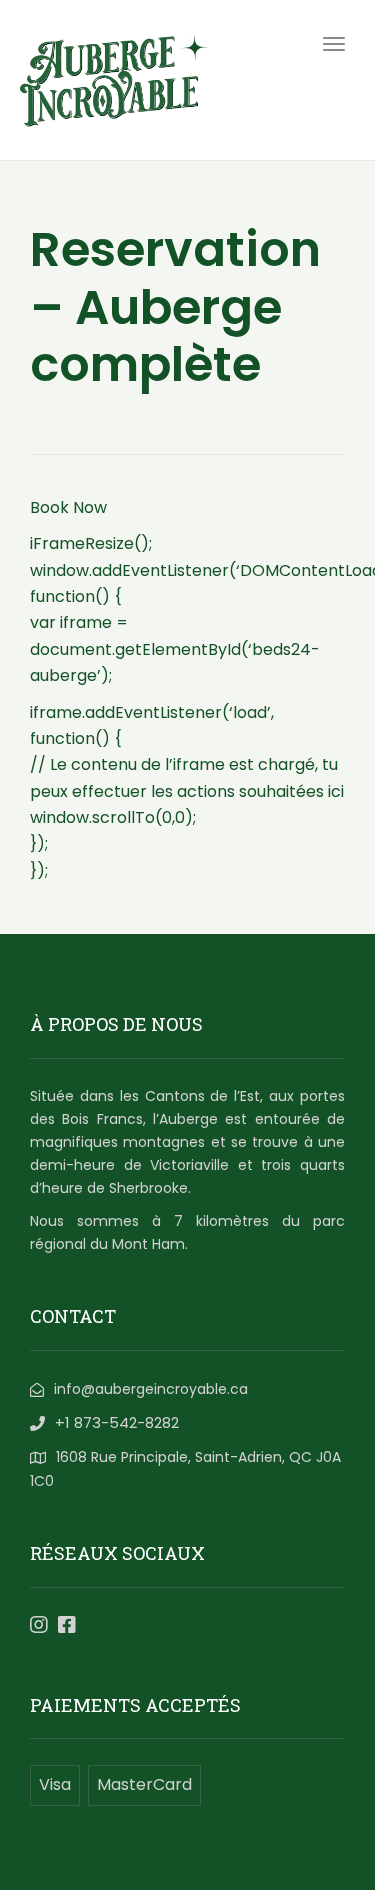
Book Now (68, 507)
